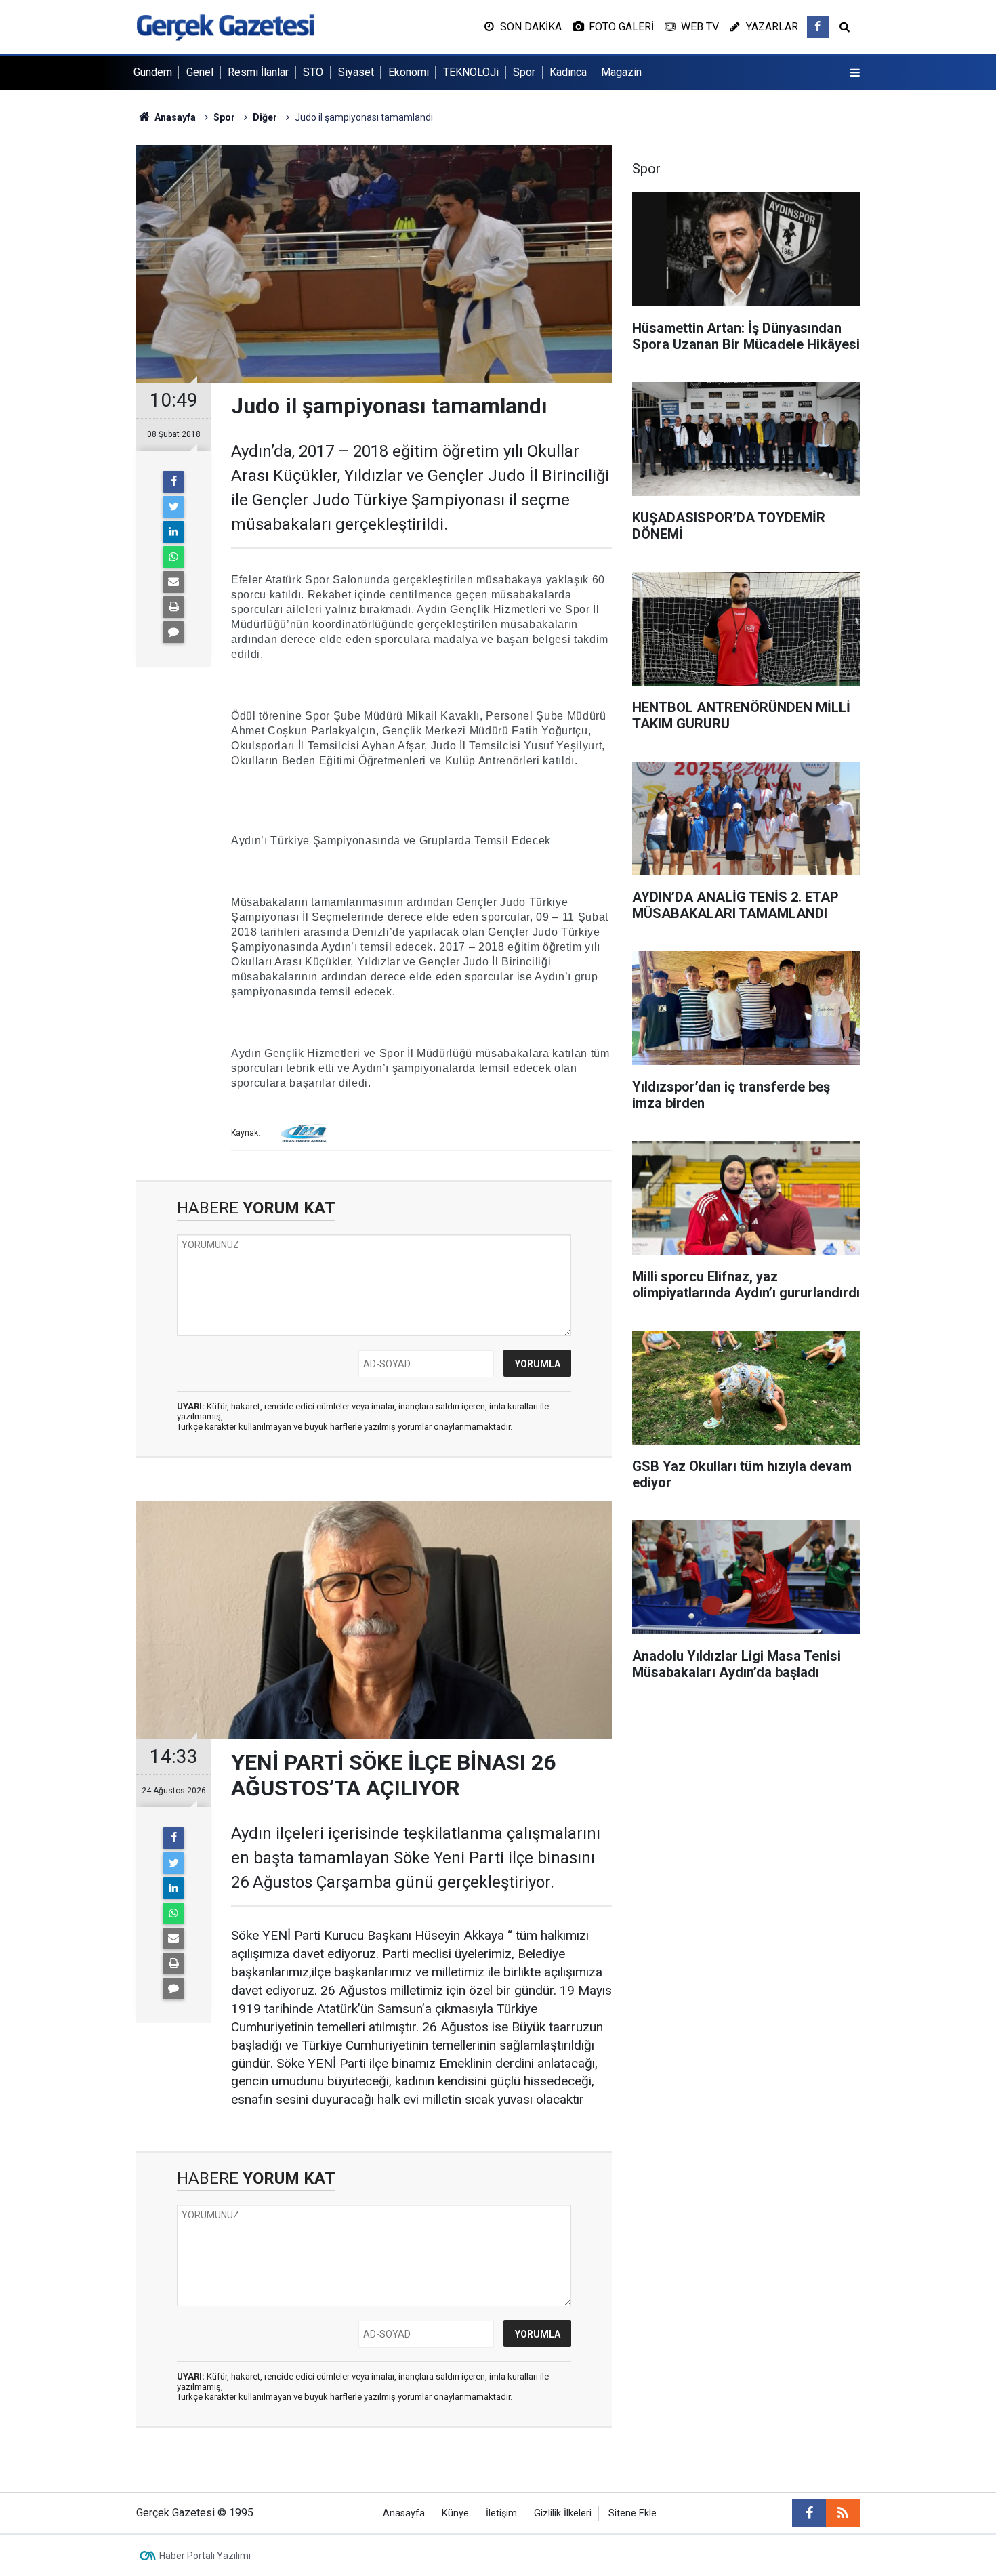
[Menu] (855, 73)
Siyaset (356, 72)
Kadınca (568, 72)
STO (313, 72)
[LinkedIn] (173, 532)
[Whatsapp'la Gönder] (173, 557)
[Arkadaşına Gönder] (173, 582)
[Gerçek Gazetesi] (225, 26)
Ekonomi (409, 72)
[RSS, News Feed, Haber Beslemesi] (843, 2513)
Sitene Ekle (632, 2513)
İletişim (501, 2513)
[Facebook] (173, 482)
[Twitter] (173, 507)
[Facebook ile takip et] (818, 27)
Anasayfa (404, 2513)
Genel (200, 72)
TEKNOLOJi (471, 72)
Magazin (621, 72)
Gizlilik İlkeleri (563, 2513)
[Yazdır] (173, 607)
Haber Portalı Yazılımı (205, 2556)
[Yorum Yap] (173, 632)
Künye (455, 2513)
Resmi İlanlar (258, 72)
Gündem (153, 72)
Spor (524, 72)
